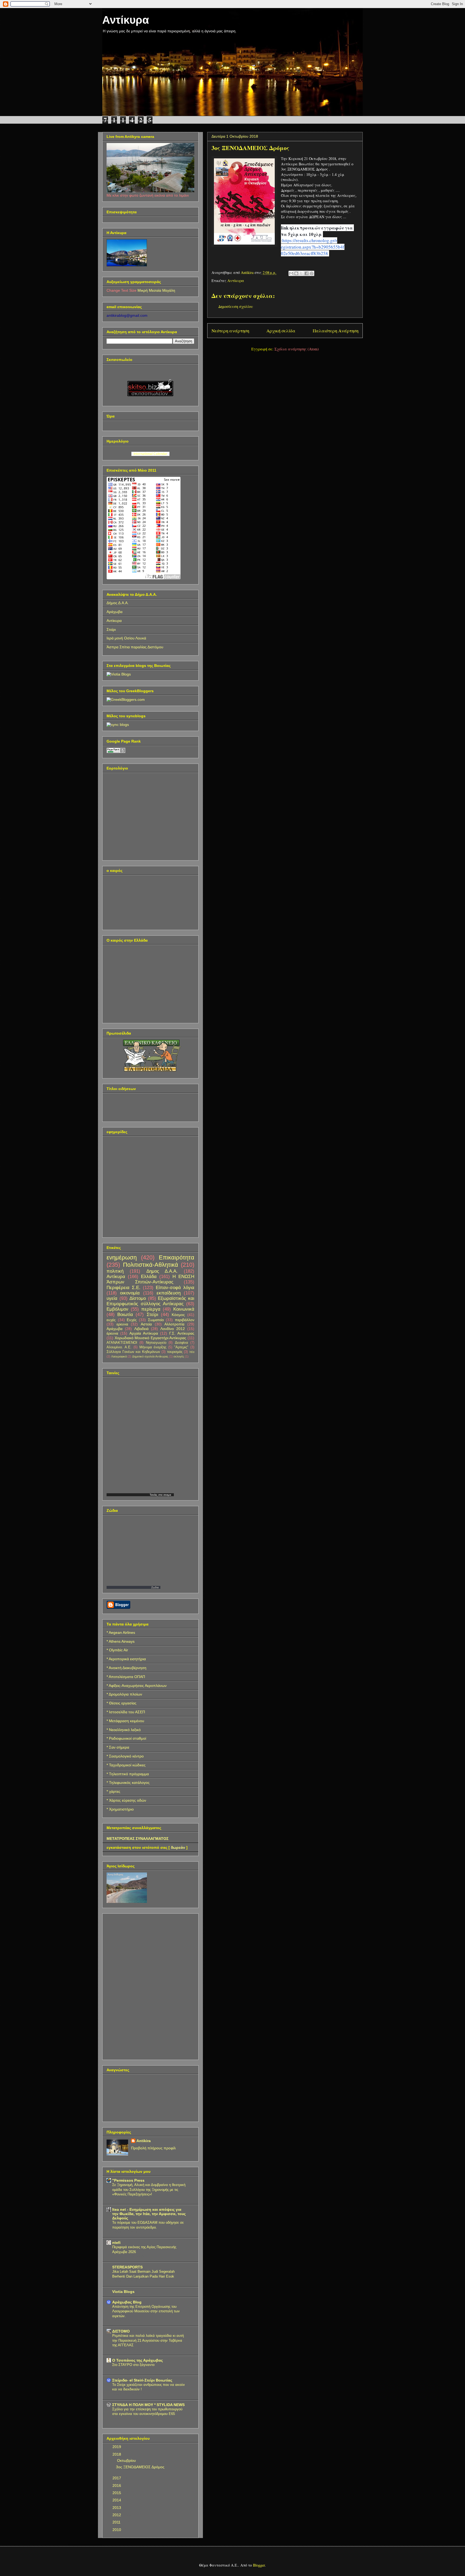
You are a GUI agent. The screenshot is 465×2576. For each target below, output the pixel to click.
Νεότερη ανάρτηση (230, 331)
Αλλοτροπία (174, 1324)
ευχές (111, 1320)
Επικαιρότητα (177, 1257)
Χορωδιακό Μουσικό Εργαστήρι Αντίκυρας (151, 1338)
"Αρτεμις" (181, 1347)
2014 (117, 2500)
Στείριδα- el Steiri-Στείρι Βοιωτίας (142, 2380)
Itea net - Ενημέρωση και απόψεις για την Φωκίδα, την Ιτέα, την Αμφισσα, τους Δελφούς (149, 2214)
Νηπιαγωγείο (156, 1343)
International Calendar (150, 454)
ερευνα (122, 1324)
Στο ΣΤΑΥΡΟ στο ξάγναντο (133, 2365)
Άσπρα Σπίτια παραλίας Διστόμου (135, 647)
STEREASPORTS (127, 2267)
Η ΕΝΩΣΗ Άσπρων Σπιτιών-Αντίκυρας (150, 1279)
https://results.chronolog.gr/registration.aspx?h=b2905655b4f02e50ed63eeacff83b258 (313, 247)
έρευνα (112, 1333)
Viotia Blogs (123, 2292)
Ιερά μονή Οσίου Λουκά (126, 638)
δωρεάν (178, 1847)
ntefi (116, 2243)
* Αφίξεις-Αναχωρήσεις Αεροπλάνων (137, 1686)
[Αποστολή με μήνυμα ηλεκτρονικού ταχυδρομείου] (291, 273)
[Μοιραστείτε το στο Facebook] (307, 273)
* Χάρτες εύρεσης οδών (126, 1800)
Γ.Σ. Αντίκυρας (182, 1333)
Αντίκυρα (126, 20)
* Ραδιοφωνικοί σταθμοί (126, 1738)
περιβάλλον (185, 1320)
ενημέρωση (122, 1257)
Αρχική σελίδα (281, 331)
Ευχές (132, 1320)
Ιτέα (192, 1352)
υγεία (112, 1298)
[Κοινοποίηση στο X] (301, 273)
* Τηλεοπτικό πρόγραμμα (128, 1774)
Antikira (144, 2141)
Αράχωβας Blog (127, 2302)
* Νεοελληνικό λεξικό (124, 1730)
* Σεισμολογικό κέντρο (125, 1756)
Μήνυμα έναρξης (153, 1347)
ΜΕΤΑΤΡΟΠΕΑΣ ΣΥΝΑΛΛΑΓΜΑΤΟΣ (138, 1839)
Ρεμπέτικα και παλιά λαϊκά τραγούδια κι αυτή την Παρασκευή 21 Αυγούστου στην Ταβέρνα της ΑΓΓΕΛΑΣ (148, 2340)
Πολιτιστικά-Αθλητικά (151, 1265)
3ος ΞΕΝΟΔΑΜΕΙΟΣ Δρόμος (140, 2467)
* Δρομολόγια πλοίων (124, 1694)
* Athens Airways (121, 1641)
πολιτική (115, 1271)
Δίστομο (138, 1298)
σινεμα (167, 1495)
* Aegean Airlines (121, 1632)
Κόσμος (178, 1315)
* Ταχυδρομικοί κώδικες (126, 1765)
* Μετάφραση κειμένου (125, 1721)
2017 (117, 2478)
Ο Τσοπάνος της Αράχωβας (138, 2360)
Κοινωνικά (184, 1309)
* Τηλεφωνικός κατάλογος (128, 1783)
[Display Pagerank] (116, 752)
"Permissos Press (128, 2180)
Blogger (259, 2565)
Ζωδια (155, 1587)
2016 (117, 2486)
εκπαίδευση (169, 1293)
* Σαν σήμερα (118, 1747)
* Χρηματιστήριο (120, 1809)
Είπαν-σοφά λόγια (175, 1288)
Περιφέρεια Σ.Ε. (124, 1288)
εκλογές (179, 1356)
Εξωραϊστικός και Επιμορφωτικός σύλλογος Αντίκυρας (150, 1301)
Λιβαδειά (141, 1329)
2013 (117, 2508)
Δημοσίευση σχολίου (236, 306)
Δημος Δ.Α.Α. (162, 1271)
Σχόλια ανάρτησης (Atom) (297, 349)
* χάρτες (113, 1791)
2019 (117, 2447)
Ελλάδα (149, 1277)
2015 (117, 2493)
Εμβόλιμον (117, 1309)
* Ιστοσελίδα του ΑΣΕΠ (126, 1712)
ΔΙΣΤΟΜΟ (121, 2331)
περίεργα (151, 1309)
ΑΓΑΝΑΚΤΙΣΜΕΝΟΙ (122, 1343)
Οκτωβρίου (127, 2460)
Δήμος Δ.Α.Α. (118, 603)
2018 (117, 2454)
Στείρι (111, 629)
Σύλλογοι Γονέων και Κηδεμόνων (133, 1352)
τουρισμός (175, 1352)
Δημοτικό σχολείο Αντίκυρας (150, 1356)
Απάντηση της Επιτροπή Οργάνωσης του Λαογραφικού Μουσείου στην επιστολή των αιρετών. (146, 2311)
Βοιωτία (125, 1315)
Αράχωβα (115, 612)
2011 (117, 2522)
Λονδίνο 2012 (173, 1329)
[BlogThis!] (296, 273)
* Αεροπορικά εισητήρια (126, 1659)
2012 (117, 2515)
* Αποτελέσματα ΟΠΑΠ (126, 1677)
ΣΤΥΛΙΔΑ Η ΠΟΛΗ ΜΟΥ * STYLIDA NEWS (148, 2405)
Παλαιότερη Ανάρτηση (336, 331)
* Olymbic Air (117, 1650)
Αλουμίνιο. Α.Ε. (119, 1347)
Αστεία (146, 1324)
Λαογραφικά (119, 1356)
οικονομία (130, 1293)
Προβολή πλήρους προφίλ (153, 2148)
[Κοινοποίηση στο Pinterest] (312, 273)
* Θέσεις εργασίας (121, 1703)
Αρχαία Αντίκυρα (144, 1333)
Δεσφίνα (182, 1343)
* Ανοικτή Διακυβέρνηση (126, 1668)
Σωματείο (156, 1320)
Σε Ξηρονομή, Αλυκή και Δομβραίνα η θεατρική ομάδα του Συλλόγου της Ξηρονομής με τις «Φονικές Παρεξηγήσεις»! (149, 2189)
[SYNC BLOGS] (118, 725)
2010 (117, 2530)
